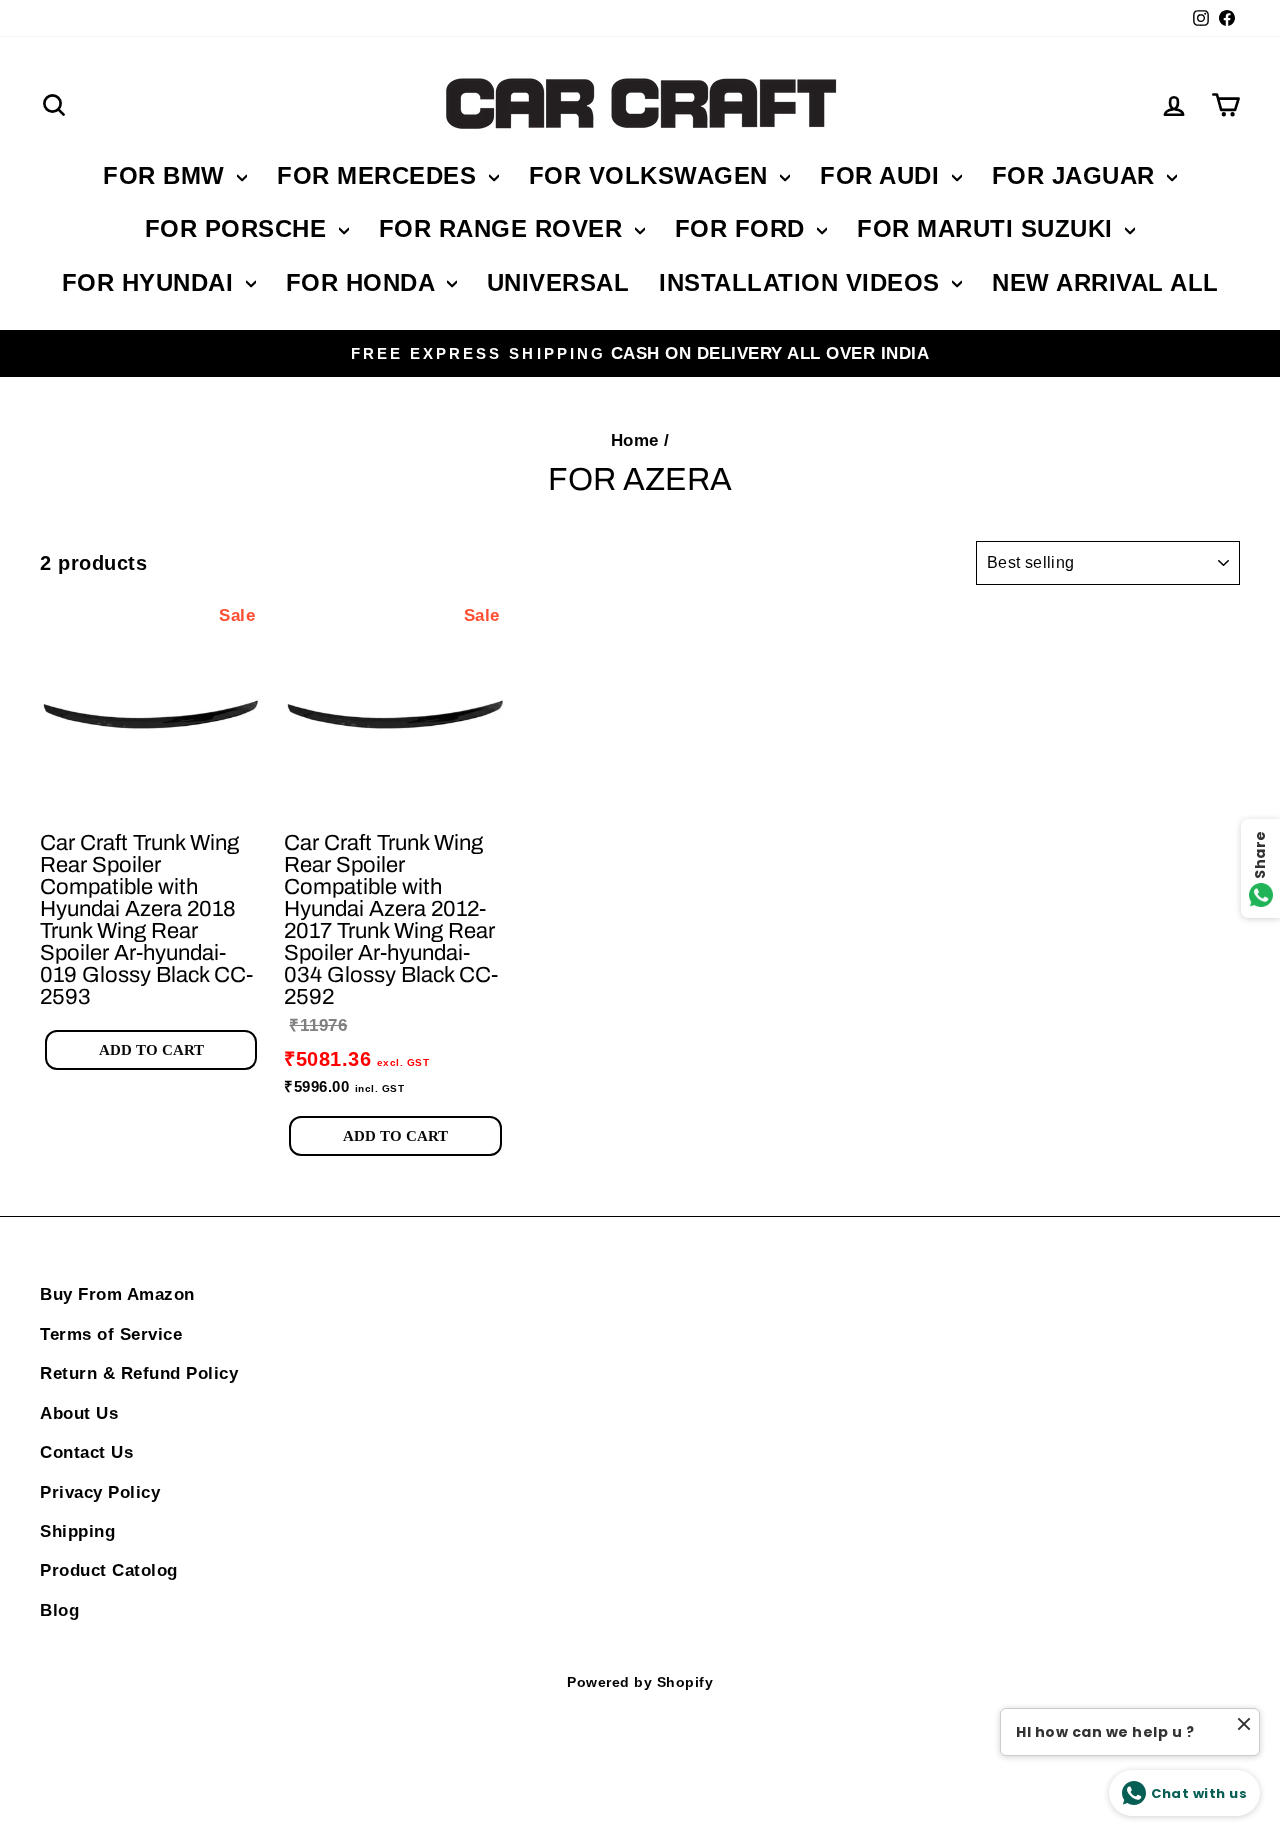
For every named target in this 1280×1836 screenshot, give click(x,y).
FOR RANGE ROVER (504, 228)
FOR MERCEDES (380, 175)
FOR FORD (744, 228)
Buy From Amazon (117, 1294)
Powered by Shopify (640, 1682)
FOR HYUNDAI (151, 282)
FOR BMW (167, 175)
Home (635, 440)
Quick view (151, 795)
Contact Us (86, 1452)
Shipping (77, 1531)
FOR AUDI (883, 175)
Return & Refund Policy (139, 1373)
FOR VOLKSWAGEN (652, 175)
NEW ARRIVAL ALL (1105, 282)
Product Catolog (109, 1570)
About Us (79, 1413)
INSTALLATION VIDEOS (803, 282)
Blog (59, 1610)
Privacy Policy (100, 1492)
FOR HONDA (364, 282)
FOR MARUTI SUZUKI (988, 228)
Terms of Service (111, 1334)
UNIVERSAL (558, 282)
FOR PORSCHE (239, 228)
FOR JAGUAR (1077, 175)
